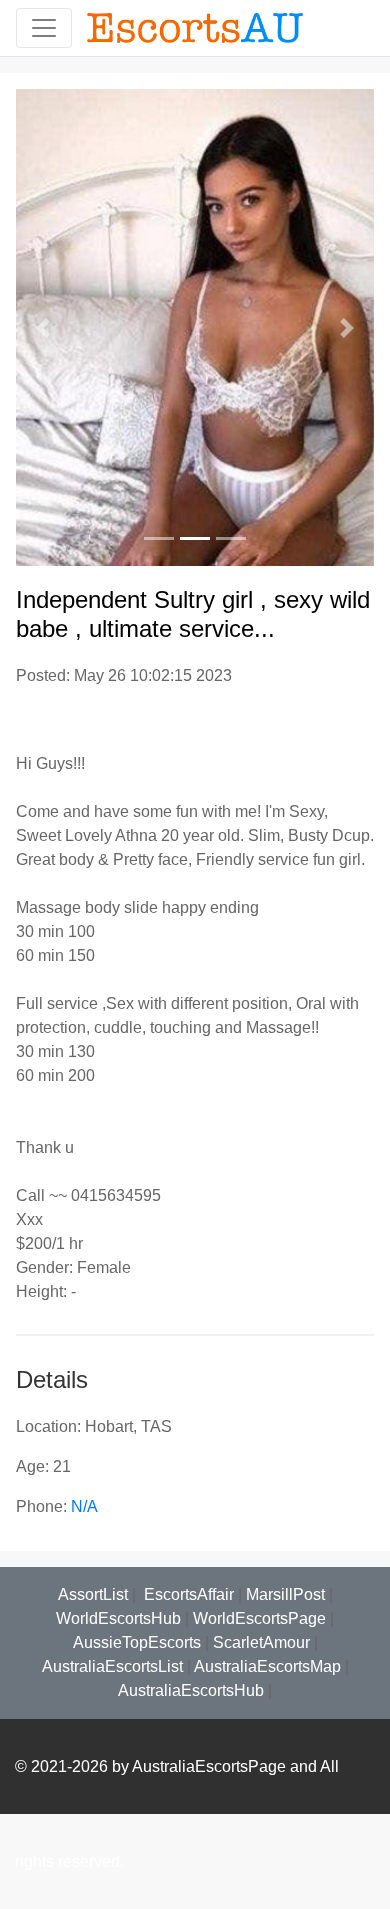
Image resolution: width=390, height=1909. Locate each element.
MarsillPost (285, 1594)
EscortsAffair (187, 1594)
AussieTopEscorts (137, 1642)
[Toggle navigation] (44, 28)
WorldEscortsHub (118, 1618)
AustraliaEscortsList (112, 1666)
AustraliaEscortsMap (267, 1666)
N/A (84, 1506)
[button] (43, 327)
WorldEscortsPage (259, 1618)
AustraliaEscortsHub (191, 1690)
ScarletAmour (261, 1642)
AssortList (93, 1594)
